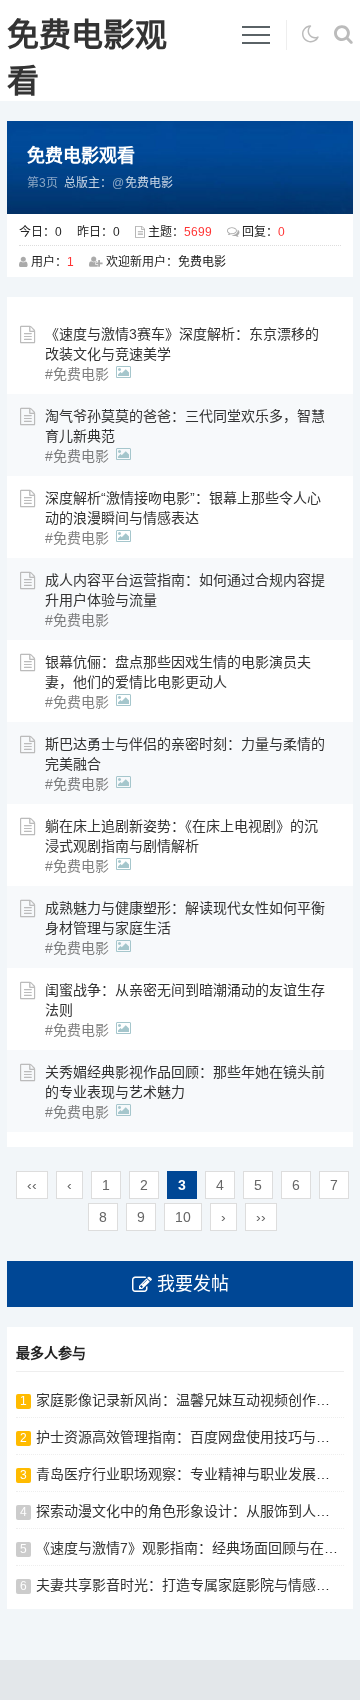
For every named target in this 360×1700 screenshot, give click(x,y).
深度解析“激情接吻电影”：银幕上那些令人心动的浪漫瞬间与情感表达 (183, 508)
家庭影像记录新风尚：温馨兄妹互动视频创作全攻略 (197, 1400)
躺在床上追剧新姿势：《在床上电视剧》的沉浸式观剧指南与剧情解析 (181, 836)
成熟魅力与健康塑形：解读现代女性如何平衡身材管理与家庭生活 (185, 918)
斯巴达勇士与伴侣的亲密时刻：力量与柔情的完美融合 (185, 754)
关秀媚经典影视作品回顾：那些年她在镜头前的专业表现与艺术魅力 (185, 1082)
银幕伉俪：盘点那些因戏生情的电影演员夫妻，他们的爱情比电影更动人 (178, 672)
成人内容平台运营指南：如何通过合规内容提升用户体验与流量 (185, 590)
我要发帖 (193, 1284)
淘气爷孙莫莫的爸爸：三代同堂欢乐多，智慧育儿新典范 (185, 426)
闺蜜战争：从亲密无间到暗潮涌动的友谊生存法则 (185, 1000)
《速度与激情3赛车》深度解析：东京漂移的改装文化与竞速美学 (182, 344)
